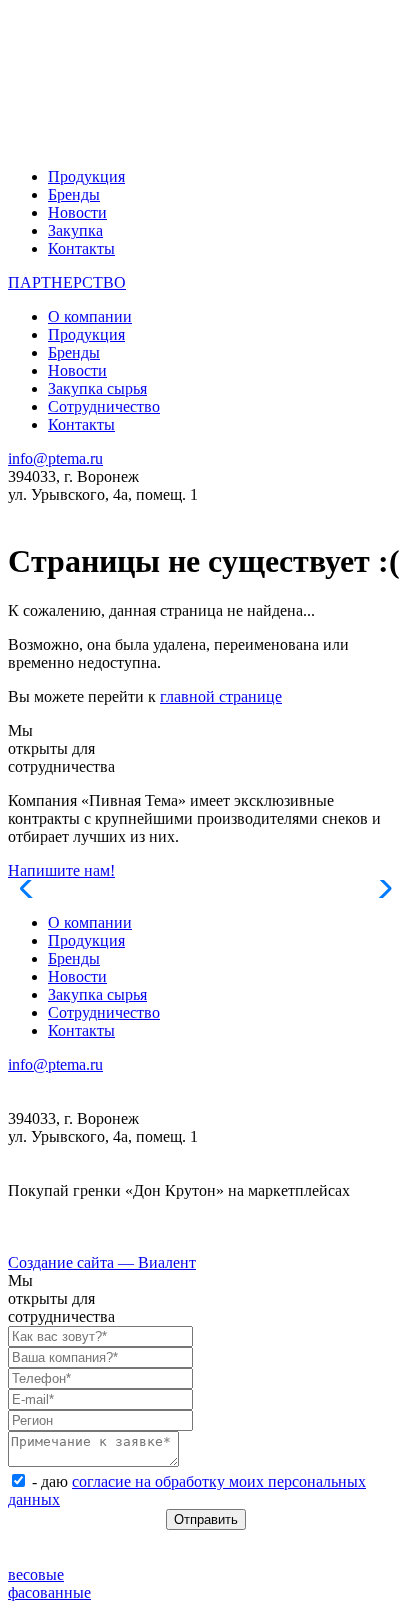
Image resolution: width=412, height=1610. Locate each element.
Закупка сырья (97, 388)
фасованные (49, 1592)
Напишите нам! (61, 870)
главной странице (221, 696)
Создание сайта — (102, 1262)
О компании (90, 316)
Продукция (86, 176)
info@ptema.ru (55, 458)
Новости (77, 212)
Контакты (81, 248)
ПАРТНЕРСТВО (67, 282)
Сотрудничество (104, 406)
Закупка (75, 230)
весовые (36, 1574)
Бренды (74, 194)
